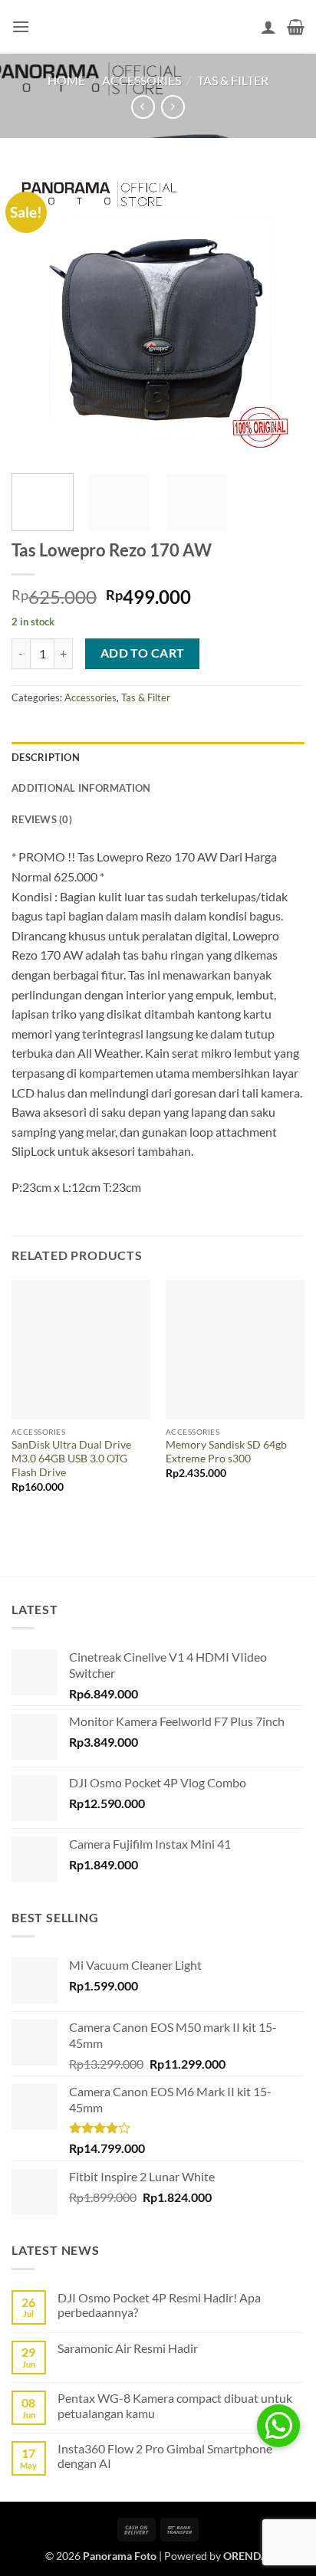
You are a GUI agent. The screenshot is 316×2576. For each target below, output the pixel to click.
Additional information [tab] (81, 788)
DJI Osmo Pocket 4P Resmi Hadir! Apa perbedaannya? (159, 2305)
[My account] (268, 27)
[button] (21, 26)
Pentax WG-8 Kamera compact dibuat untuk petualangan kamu (175, 2405)
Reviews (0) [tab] (42, 819)
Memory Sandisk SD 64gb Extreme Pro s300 (226, 1452)
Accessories (142, 80)
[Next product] (143, 107)
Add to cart (143, 653)
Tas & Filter (233, 80)
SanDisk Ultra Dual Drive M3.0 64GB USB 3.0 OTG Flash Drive (71, 1458)
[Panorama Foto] (158, 26)
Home (66, 80)
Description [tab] (46, 757)
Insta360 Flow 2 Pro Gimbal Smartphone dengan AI (165, 2456)
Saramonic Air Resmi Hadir (128, 2348)
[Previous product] (173, 107)
